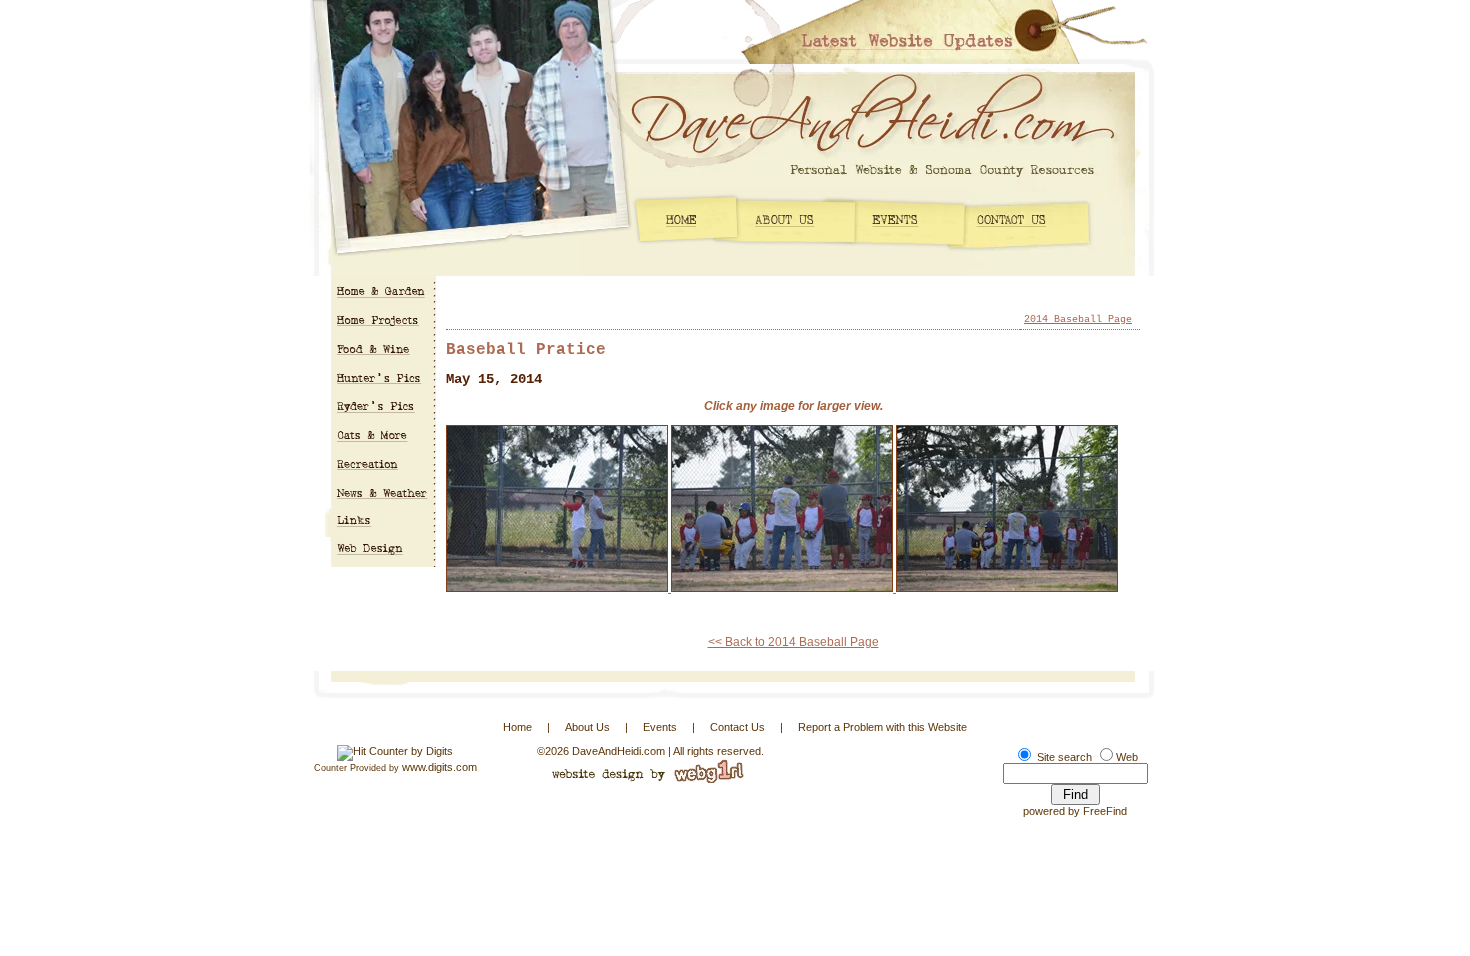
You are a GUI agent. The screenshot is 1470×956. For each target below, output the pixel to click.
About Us (587, 727)
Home (517, 727)
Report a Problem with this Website (882, 727)
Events (660, 727)
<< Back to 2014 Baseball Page (793, 642)
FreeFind (1105, 811)
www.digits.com (439, 767)
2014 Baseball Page (1078, 319)
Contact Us (737, 727)
